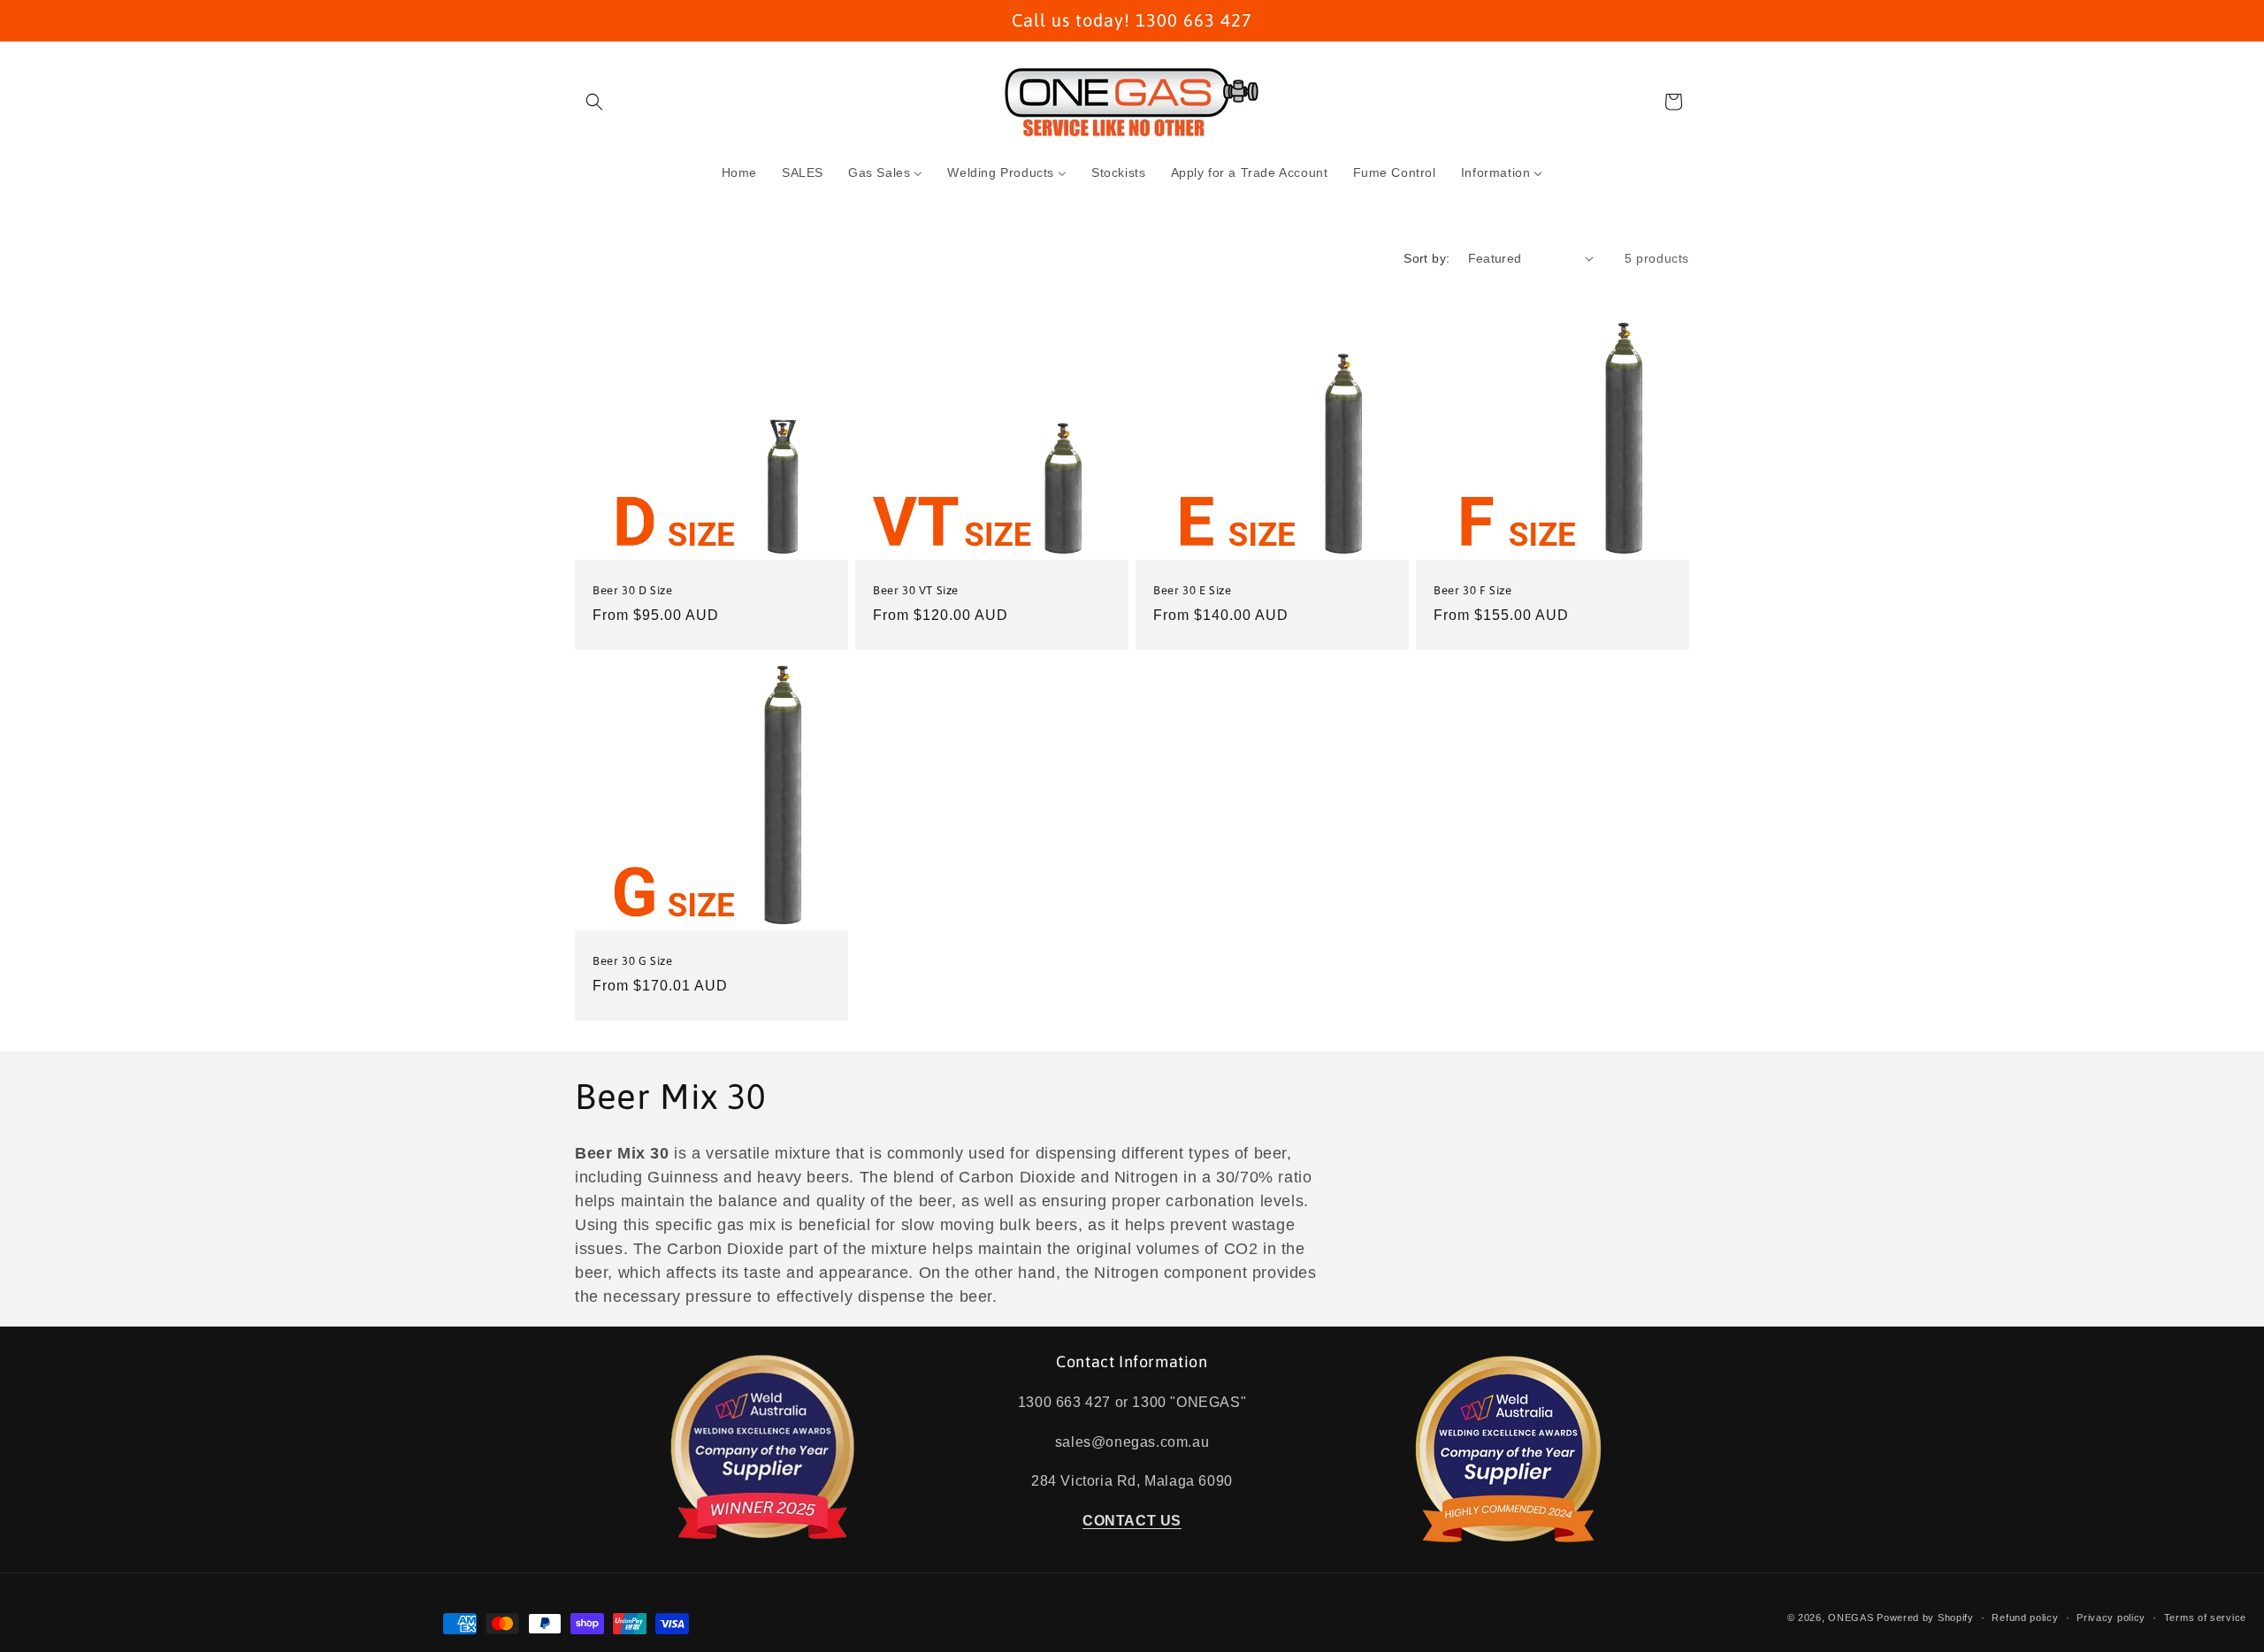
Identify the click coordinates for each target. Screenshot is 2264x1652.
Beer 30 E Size (1192, 590)
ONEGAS (1851, 1618)
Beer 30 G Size (632, 961)
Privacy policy (2111, 1618)
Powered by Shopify (1925, 1618)
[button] (594, 102)
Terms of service (2205, 1618)
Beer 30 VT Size (916, 590)
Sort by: (1426, 258)
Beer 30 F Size (1472, 590)
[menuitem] (739, 172)
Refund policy (2025, 1618)
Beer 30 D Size (632, 590)
